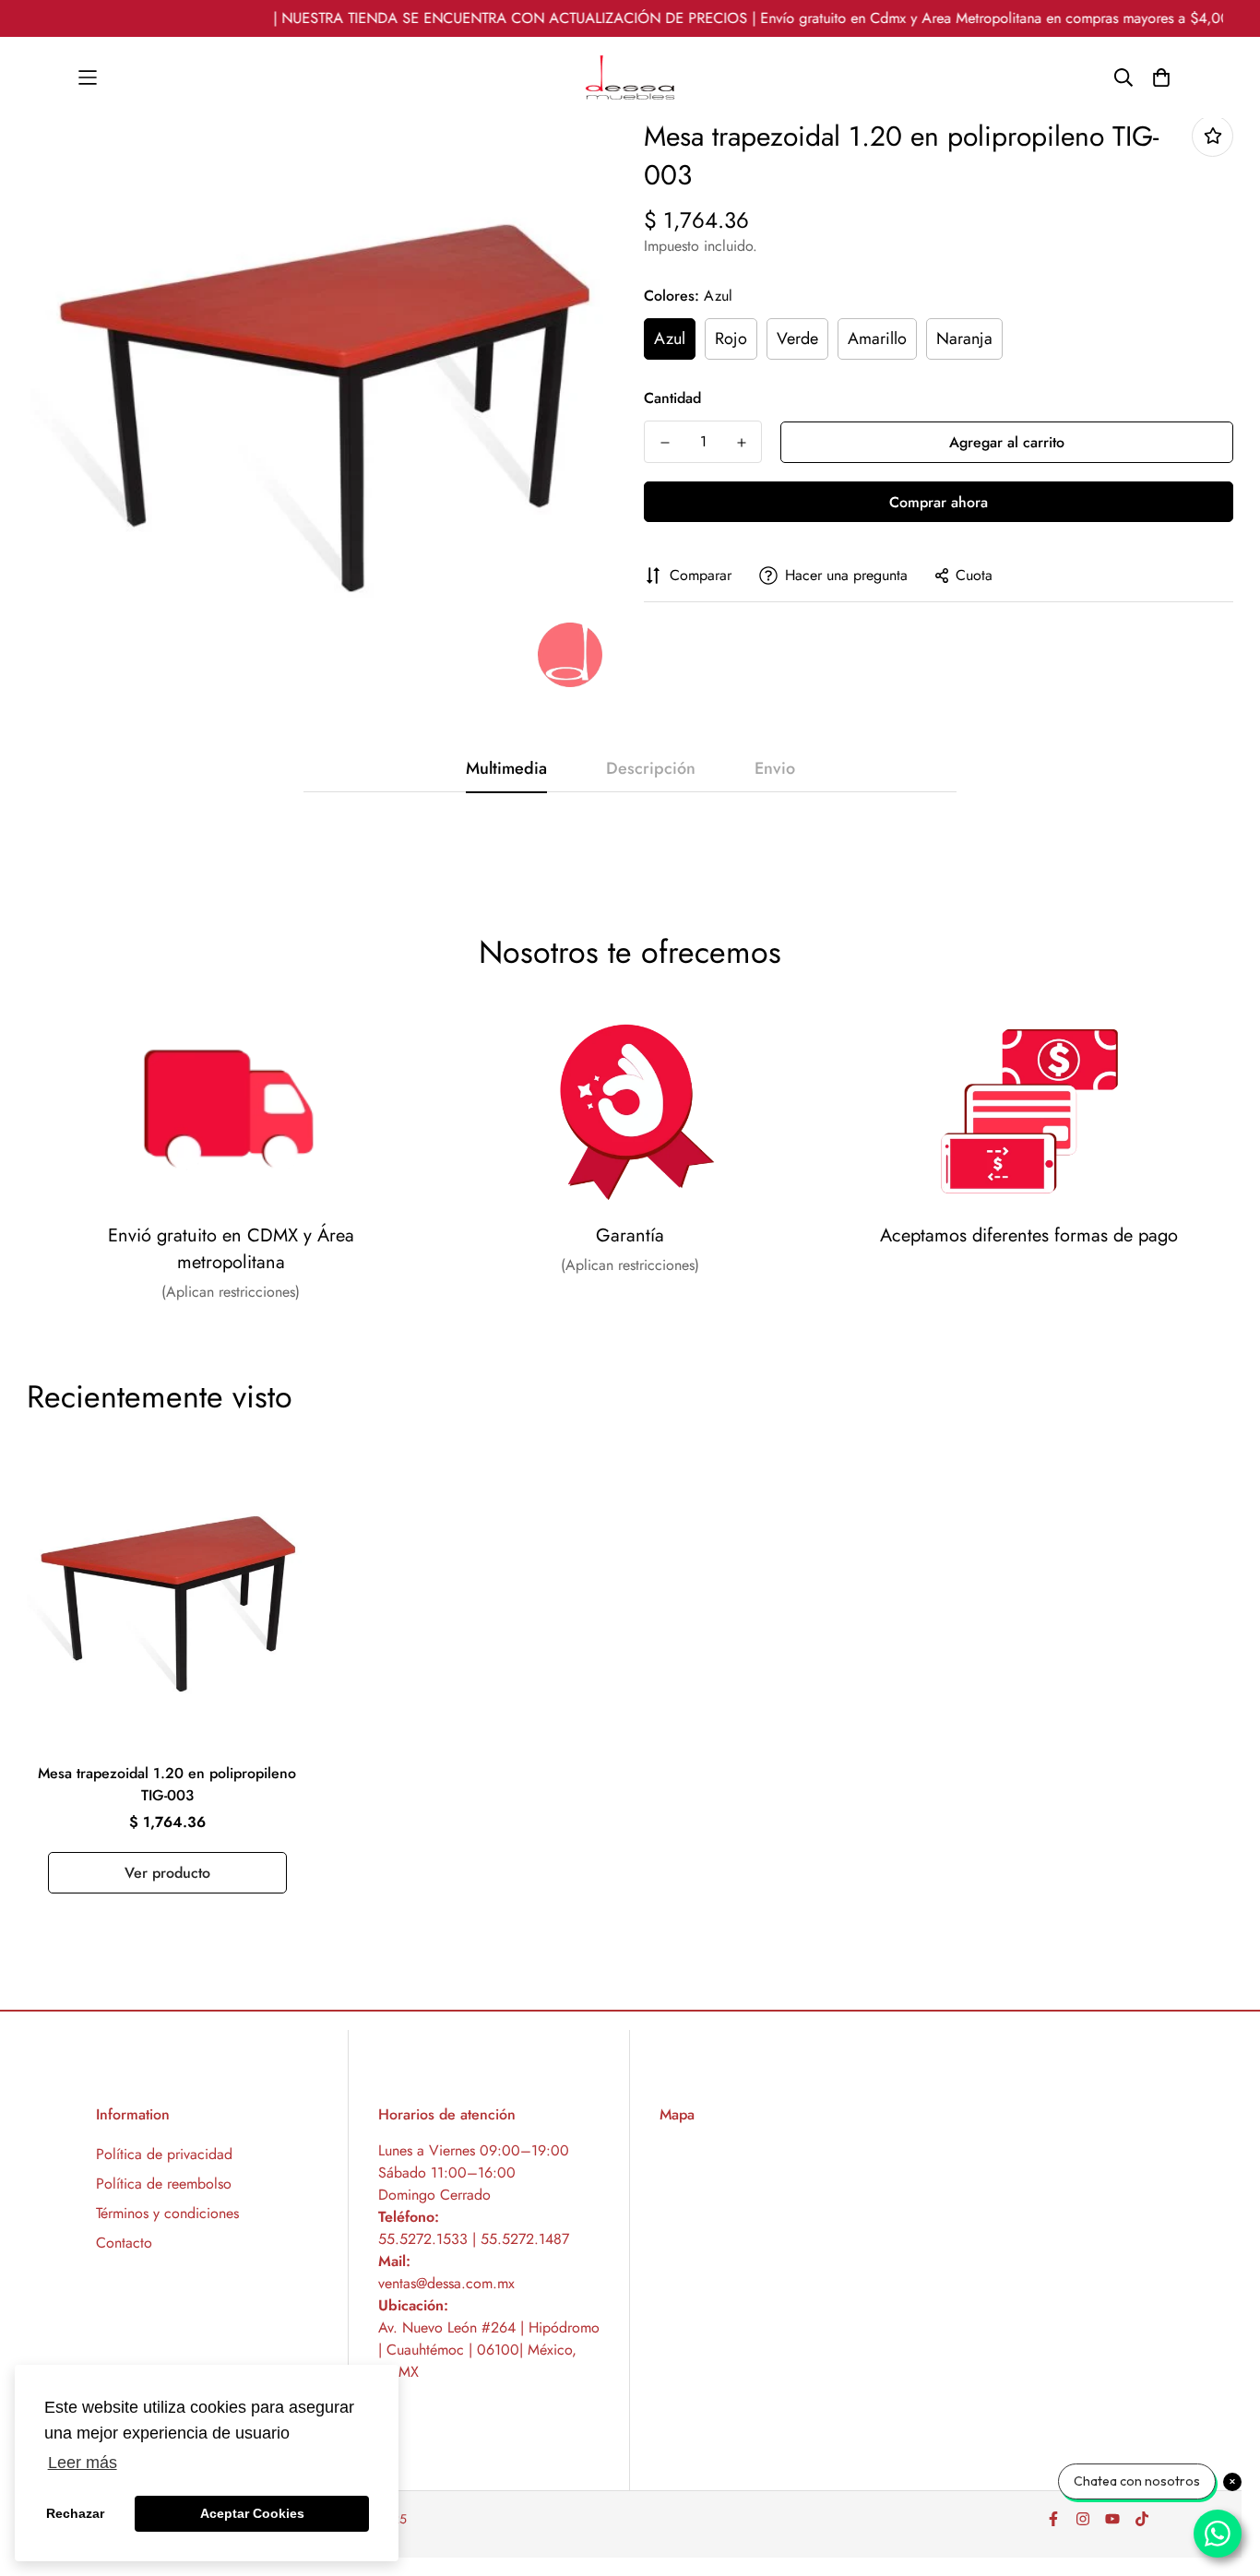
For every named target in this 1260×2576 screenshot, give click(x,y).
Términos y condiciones (167, 2213)
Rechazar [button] (75, 2513)
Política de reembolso (164, 2184)
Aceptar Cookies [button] (252, 2513)
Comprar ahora (939, 502)
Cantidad (672, 398)
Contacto (124, 2243)
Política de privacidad (164, 2154)
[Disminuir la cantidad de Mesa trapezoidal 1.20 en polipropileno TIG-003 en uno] (665, 443)
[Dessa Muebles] (630, 77)
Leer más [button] (83, 2463)
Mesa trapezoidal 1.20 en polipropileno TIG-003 (167, 1784)
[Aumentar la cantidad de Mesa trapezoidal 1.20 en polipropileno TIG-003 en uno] (741, 443)
